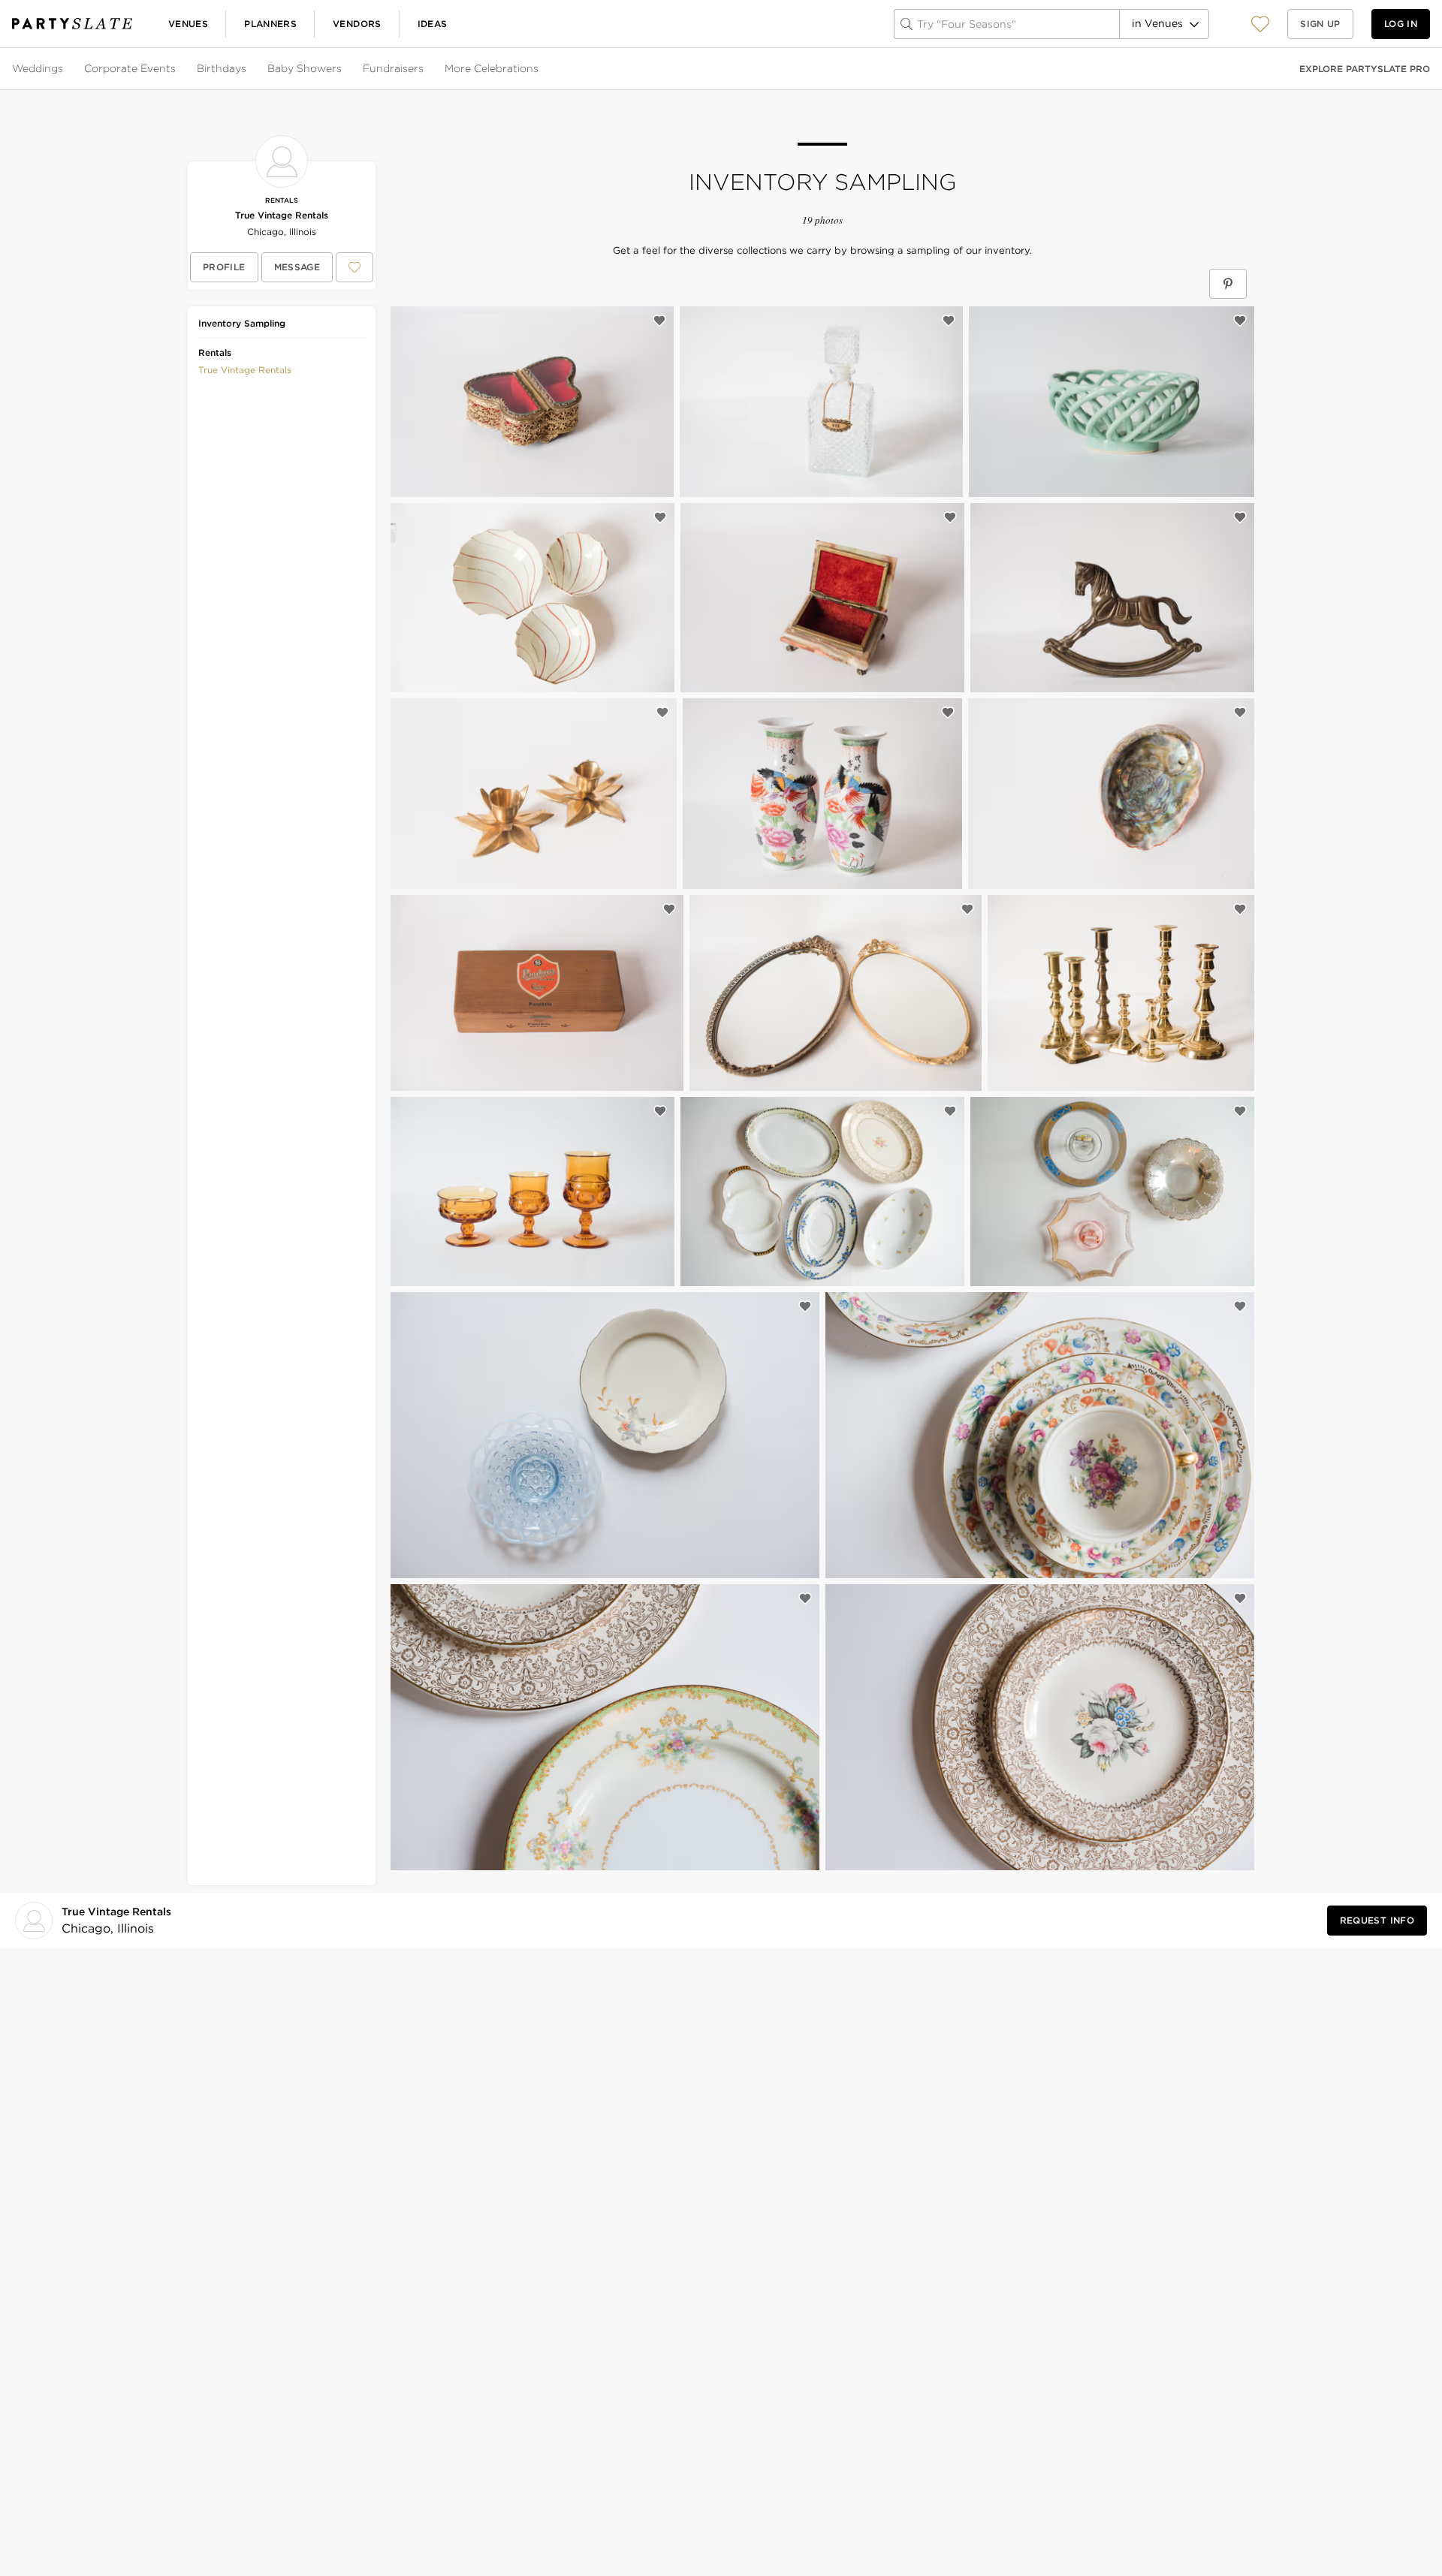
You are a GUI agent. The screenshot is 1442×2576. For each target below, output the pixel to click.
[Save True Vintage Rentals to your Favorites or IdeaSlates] (354, 267)
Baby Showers (305, 68)
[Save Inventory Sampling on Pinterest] (1228, 284)
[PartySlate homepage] (72, 24)
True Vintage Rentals (282, 215)
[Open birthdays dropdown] (248, 69)
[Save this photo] (659, 321)
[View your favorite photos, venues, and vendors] (1260, 24)
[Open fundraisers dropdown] (425, 69)
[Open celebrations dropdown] (540, 69)
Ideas (433, 24)
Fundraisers (393, 68)
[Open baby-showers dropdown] (343, 69)
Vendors (357, 24)
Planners (270, 24)
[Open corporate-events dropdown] (177, 69)
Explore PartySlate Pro (1365, 69)
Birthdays (222, 68)
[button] (1260, 24)
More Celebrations (492, 68)
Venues (188, 24)
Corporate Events (130, 68)
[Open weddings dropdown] (65, 69)
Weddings (38, 68)
